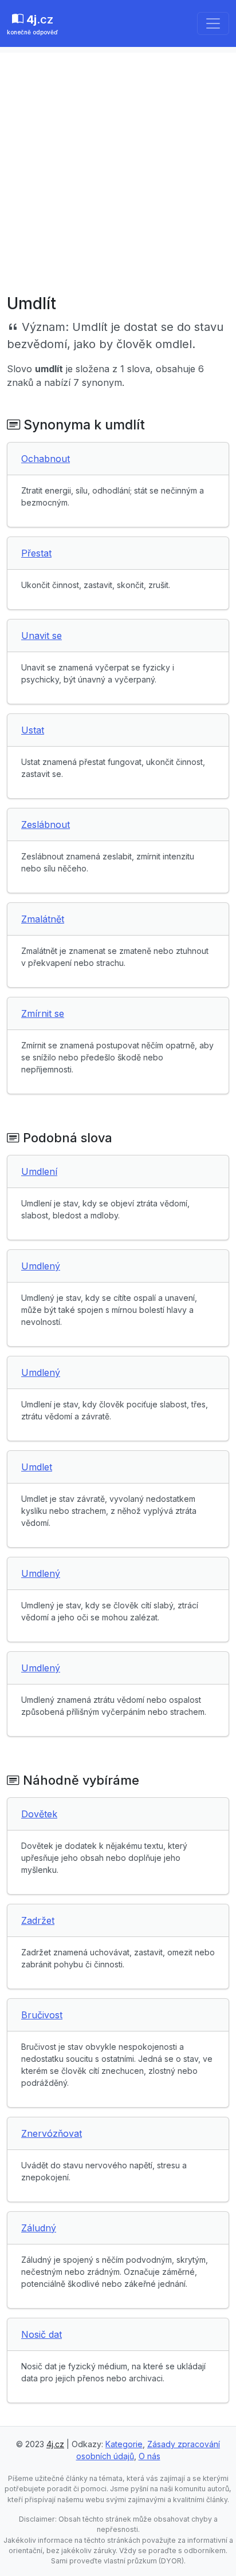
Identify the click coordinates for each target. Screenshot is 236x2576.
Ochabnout (46, 459)
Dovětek (39, 1814)
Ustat (33, 730)
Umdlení (39, 1171)
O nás (150, 2456)
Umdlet (37, 1467)
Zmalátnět (43, 919)
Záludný (39, 2228)
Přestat (36, 553)
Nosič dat (42, 2334)
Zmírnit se (43, 1013)
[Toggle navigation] (213, 23)
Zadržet (38, 1920)
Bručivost (42, 2015)
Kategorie (124, 2444)
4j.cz (55, 2444)
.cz (32, 24)
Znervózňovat (52, 2133)
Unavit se (42, 636)
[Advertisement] (118, 171)
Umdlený (41, 1266)
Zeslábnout (46, 825)
